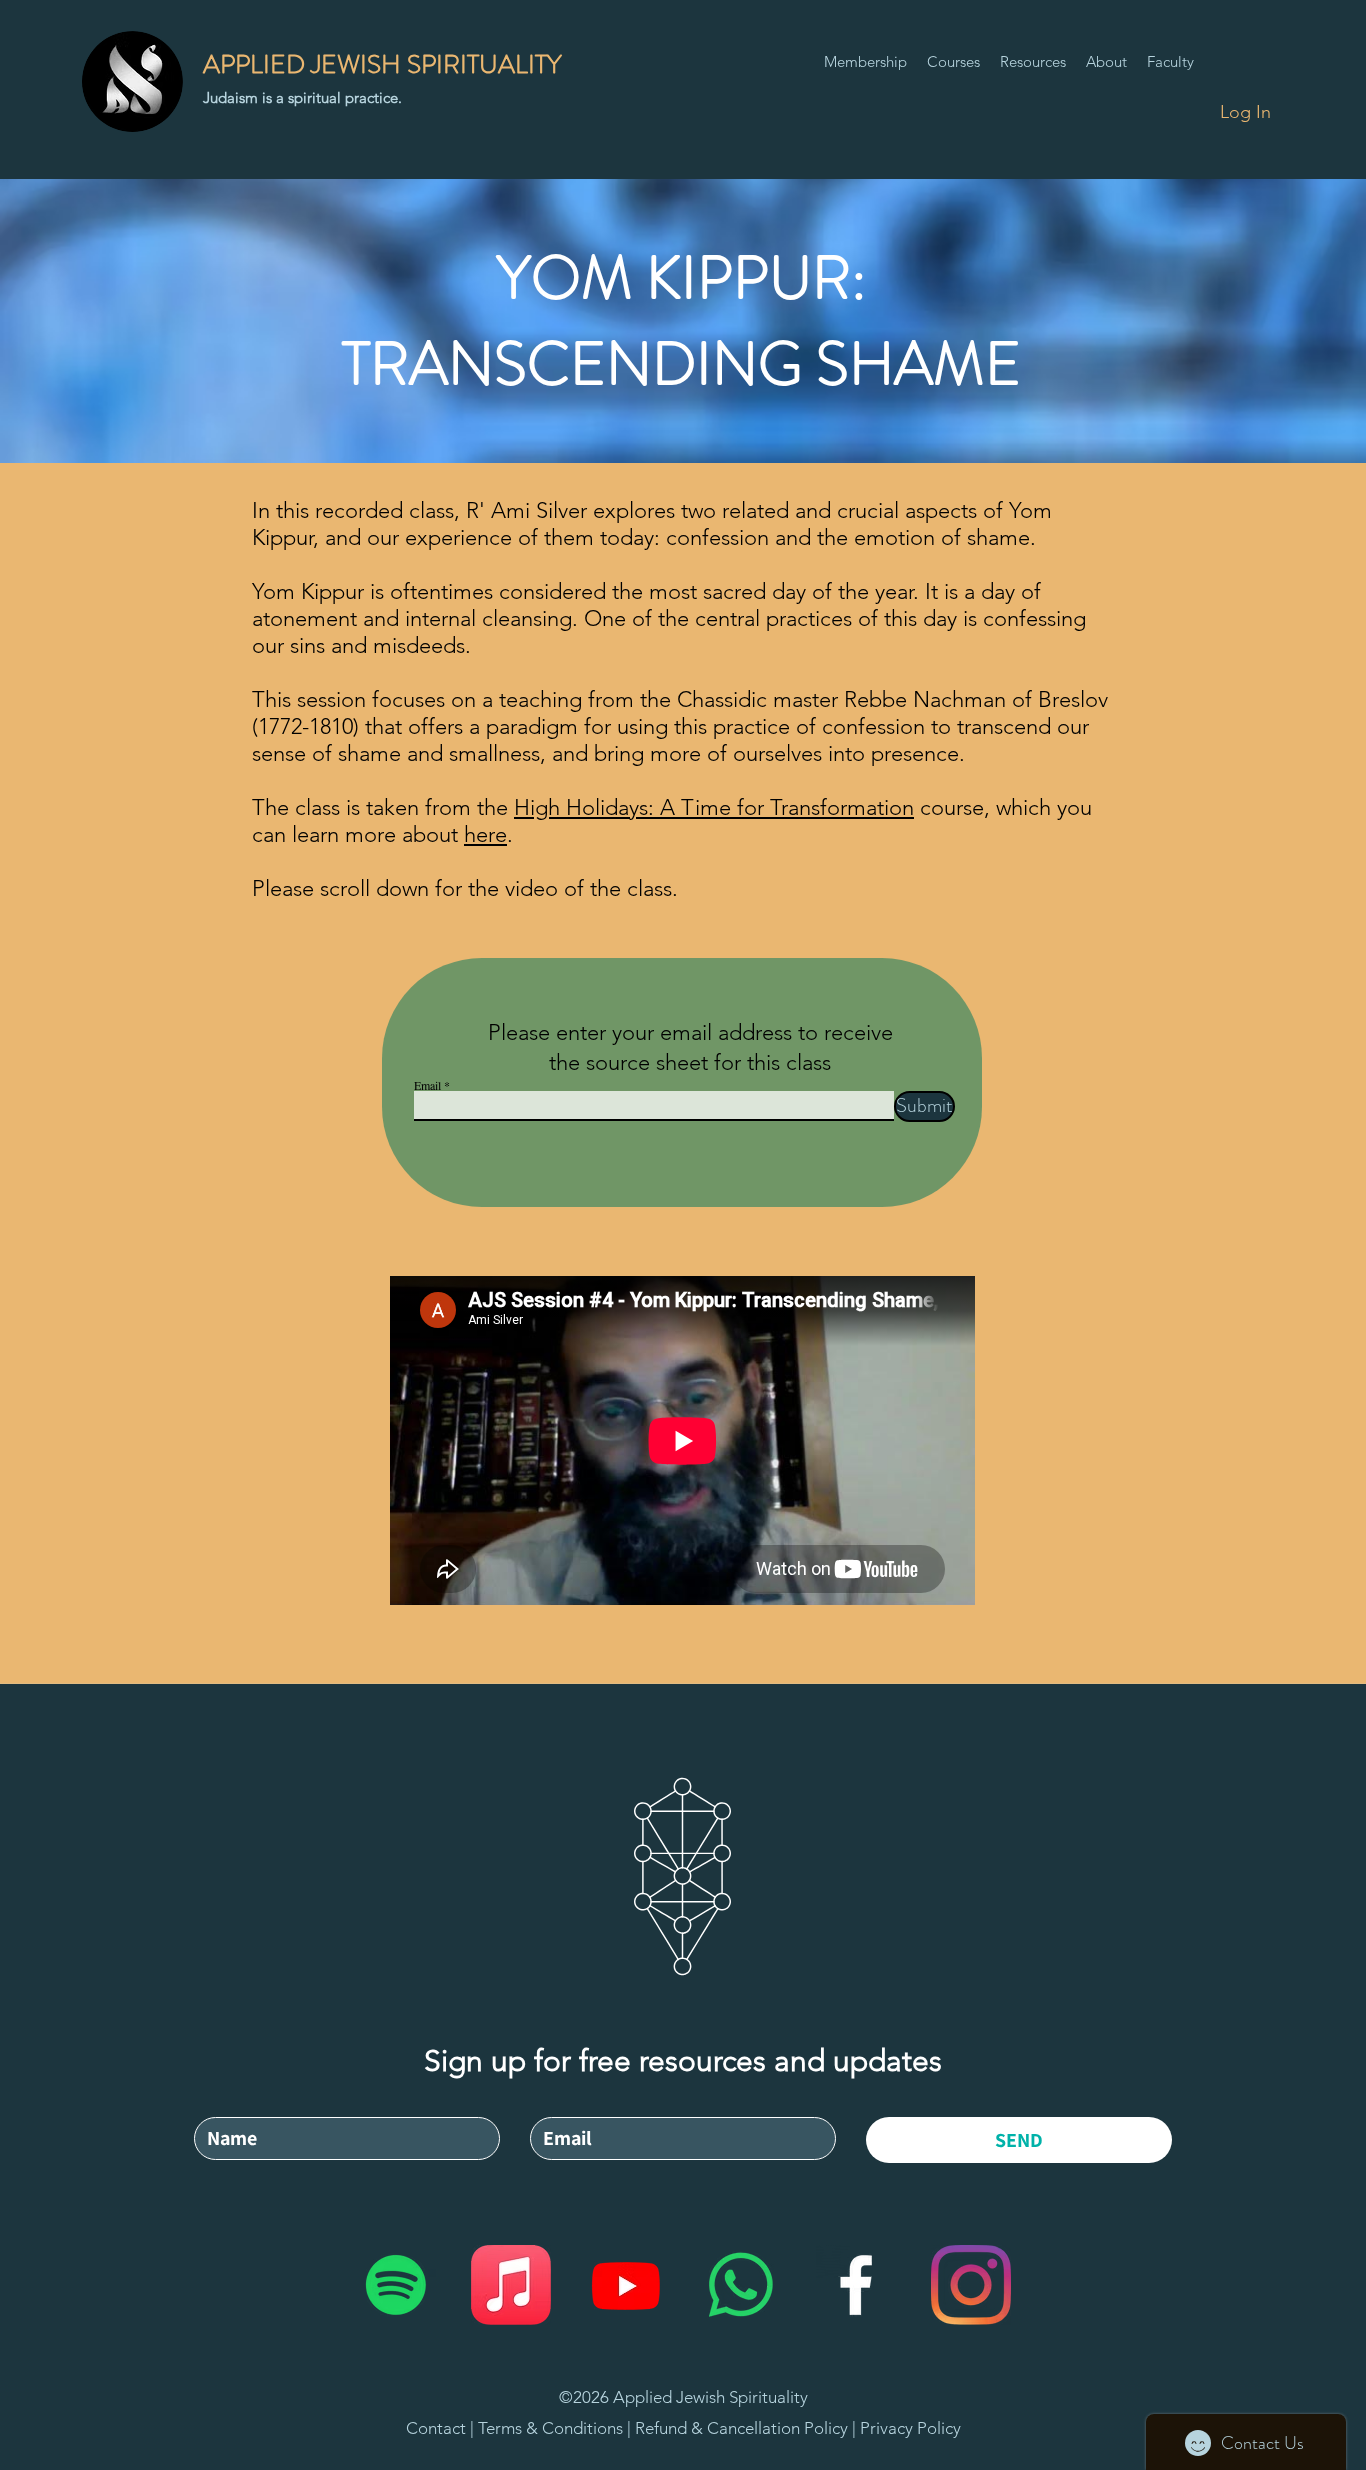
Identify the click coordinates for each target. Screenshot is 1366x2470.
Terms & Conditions (552, 2428)
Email (427, 1085)
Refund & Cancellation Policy (741, 2428)
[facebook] (856, 2285)
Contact (436, 2428)
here (485, 834)
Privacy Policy (910, 2428)
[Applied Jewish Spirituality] (396, 2285)
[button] (953, 62)
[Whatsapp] (741, 2285)
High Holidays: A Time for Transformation (714, 807)
